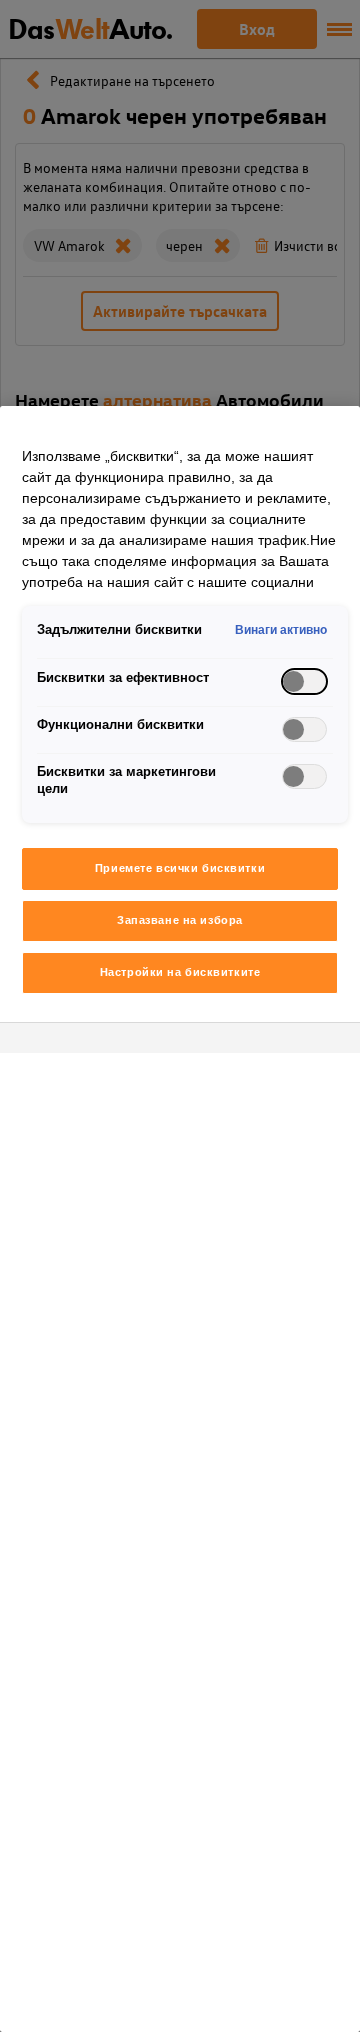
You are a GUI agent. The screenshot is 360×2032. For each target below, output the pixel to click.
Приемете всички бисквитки (180, 868)
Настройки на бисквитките (180, 972)
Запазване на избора (180, 920)
